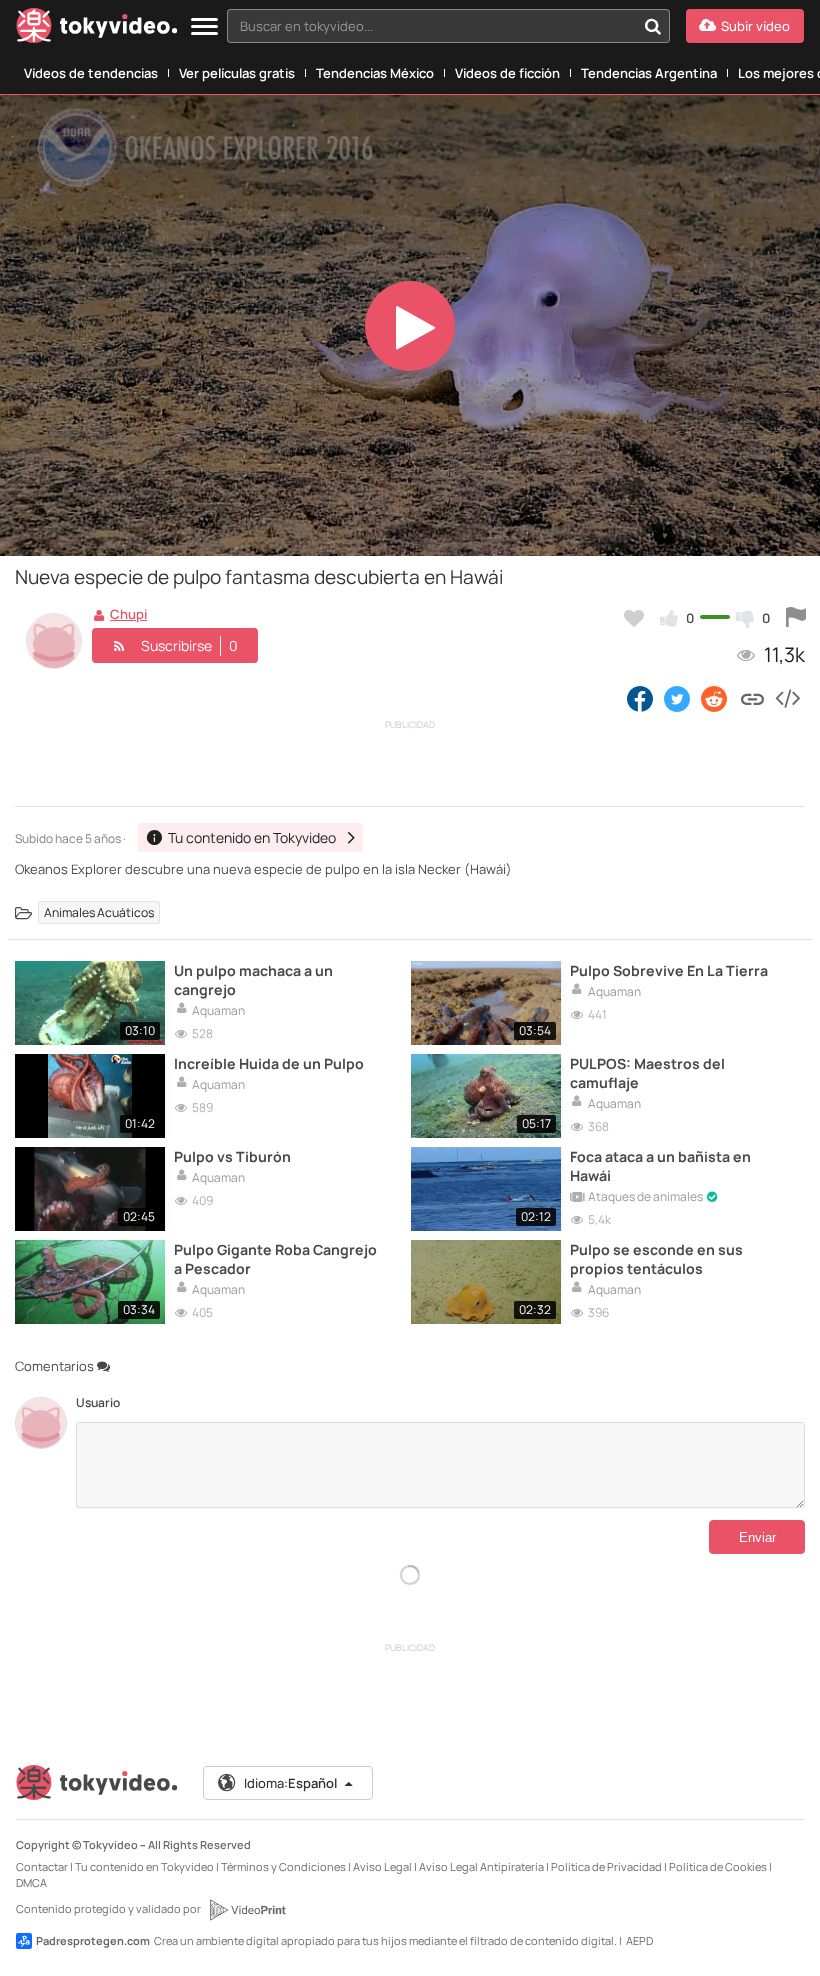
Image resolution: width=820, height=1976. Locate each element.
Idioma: (290, 1783)
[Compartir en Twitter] (677, 698)
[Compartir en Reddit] (715, 698)
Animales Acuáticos (99, 912)
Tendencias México (375, 73)
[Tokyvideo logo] (97, 29)
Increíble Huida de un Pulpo (269, 1063)
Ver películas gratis (237, 73)
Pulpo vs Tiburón (232, 1156)
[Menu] (204, 27)
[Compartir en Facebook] (640, 698)
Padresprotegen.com (93, 1940)
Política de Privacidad (606, 1866)
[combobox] (448, 26)
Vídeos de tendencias (91, 73)
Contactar (42, 1866)
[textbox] (431, 26)
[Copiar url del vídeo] (752, 698)
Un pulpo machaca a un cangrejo (253, 980)
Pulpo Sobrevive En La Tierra (669, 970)
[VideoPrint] (247, 1910)
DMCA (31, 1882)
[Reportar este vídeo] (796, 618)
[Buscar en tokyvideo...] (653, 26)
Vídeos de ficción (507, 73)
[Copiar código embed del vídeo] (787, 698)
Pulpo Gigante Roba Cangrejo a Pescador (275, 1259)
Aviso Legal (382, 1866)
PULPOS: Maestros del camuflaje (647, 1073)
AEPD (639, 1940)
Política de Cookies (718, 1866)
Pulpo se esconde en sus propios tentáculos (656, 1259)
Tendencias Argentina (649, 73)
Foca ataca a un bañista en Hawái (660, 1166)
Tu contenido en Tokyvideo (144, 1866)
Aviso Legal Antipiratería (481, 1866)
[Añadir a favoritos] (634, 618)
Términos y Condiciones (283, 1866)
